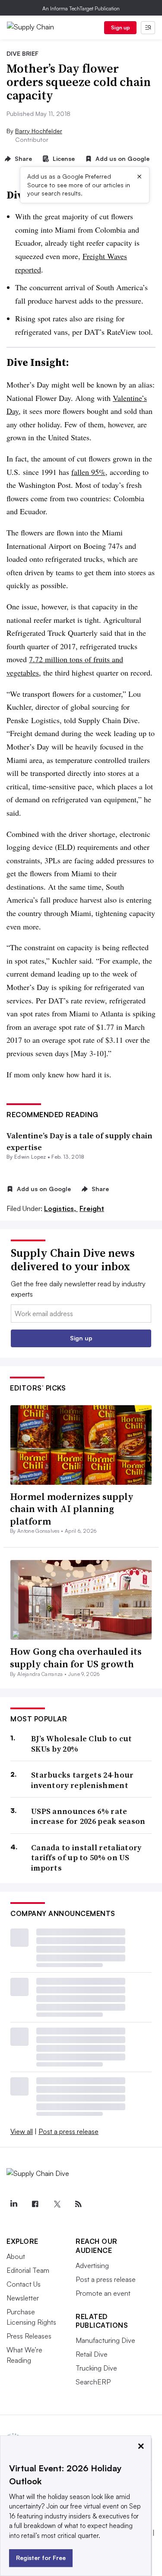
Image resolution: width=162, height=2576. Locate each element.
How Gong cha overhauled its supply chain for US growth (76, 1658)
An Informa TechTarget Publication (81, 8)
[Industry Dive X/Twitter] (57, 2204)
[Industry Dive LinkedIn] (13, 2204)
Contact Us (24, 2284)
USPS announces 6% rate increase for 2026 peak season (88, 1816)
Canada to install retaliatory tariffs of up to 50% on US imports (86, 1858)
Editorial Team (28, 2270)
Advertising (92, 2265)
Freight (92, 1208)
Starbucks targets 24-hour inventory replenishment (83, 1780)
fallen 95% (88, 472)
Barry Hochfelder (39, 131)
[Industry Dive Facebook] (35, 2204)
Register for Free (41, 2558)
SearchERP (93, 2382)
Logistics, (61, 1208)
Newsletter (23, 2298)
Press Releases (29, 2336)
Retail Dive (92, 2354)
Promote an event (103, 2293)
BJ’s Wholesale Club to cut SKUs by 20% (82, 1744)
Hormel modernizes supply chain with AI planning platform (72, 1509)
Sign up (121, 27)
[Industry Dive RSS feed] (78, 2204)
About (16, 2256)
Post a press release (68, 2131)
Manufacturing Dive (105, 2340)
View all (22, 2131)
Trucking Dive (96, 2368)
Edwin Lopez (30, 1157)
